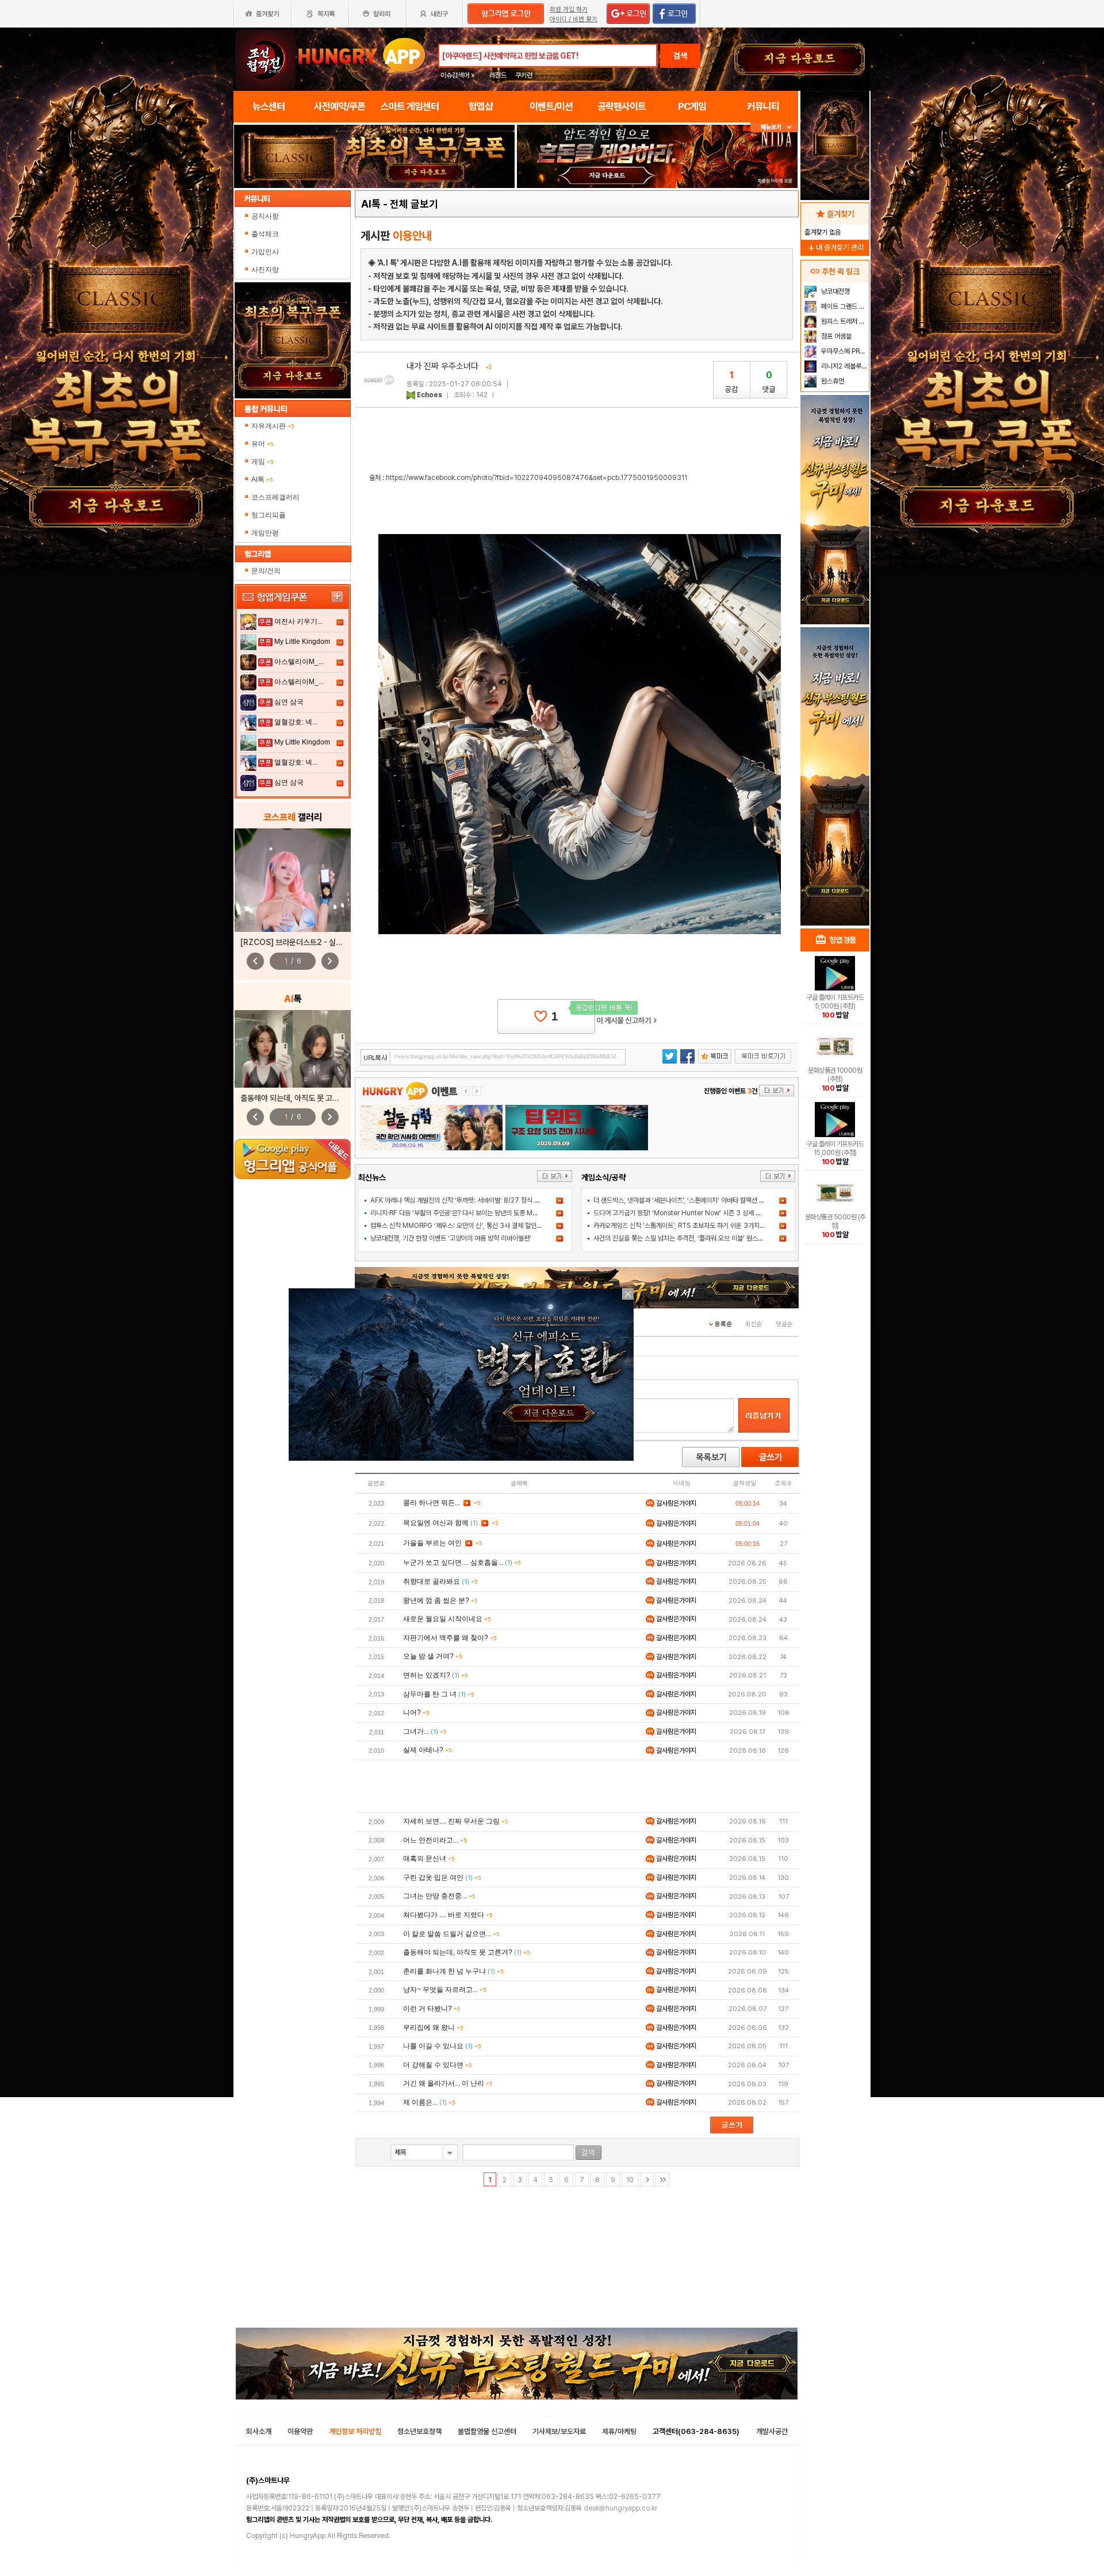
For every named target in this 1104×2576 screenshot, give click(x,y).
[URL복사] (493, 1057)
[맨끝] (662, 2179)
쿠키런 (524, 75)
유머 (262, 444)
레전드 (498, 75)
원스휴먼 (832, 381)
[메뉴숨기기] (774, 127)
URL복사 (376, 1058)
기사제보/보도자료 (559, 2431)
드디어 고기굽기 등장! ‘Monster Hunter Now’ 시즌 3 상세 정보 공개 (687, 1213)
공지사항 (266, 216)
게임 (262, 462)
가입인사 (266, 252)
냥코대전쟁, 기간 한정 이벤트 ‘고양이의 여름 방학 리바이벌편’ (451, 1238)
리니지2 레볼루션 (843, 366)
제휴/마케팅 (619, 2431)
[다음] (647, 2179)
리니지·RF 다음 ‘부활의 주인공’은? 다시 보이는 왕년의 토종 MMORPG (463, 1213)
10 (630, 2180)
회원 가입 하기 (569, 9)
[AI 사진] (293, 1049)
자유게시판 (273, 426)
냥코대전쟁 (835, 291)
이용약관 (300, 2431)
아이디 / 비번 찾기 (574, 19)
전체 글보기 (414, 204)
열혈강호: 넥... (296, 722)
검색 (680, 56)
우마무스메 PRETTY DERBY (844, 351)
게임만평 (265, 533)
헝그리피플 (269, 515)
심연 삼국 (289, 702)
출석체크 (266, 234)
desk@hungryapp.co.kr (620, 2508)
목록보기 (711, 1457)
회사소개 (259, 2431)
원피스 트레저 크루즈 (844, 321)
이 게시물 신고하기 (627, 1020)
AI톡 (262, 479)
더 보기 (555, 1176)
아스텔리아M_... (299, 662)
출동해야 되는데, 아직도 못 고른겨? (296, 1098)
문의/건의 (266, 571)
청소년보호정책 (419, 2431)
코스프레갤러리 (275, 497)
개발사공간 (772, 2431)
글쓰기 (770, 1457)
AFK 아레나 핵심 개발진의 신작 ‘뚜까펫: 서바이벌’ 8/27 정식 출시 (458, 1200)
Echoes (430, 395)
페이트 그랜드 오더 (844, 306)
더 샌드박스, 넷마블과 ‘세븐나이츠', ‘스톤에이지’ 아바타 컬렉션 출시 (682, 1200)
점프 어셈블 (835, 336)
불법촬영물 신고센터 (487, 2431)
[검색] (589, 2153)
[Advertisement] (577, 1786)
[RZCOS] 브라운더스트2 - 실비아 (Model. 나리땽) (324, 942)
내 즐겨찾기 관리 (835, 247)
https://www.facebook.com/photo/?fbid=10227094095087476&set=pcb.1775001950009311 (536, 478)
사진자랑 (266, 270)
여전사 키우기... (298, 621)
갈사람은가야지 (675, 1503)
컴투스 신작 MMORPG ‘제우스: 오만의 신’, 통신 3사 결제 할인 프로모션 (466, 1226)
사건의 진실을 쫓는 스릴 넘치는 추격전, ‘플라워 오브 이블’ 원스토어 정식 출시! (695, 1238)
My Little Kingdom (302, 642)
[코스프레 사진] (293, 880)
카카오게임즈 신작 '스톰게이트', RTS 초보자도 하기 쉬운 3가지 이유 (683, 1226)
